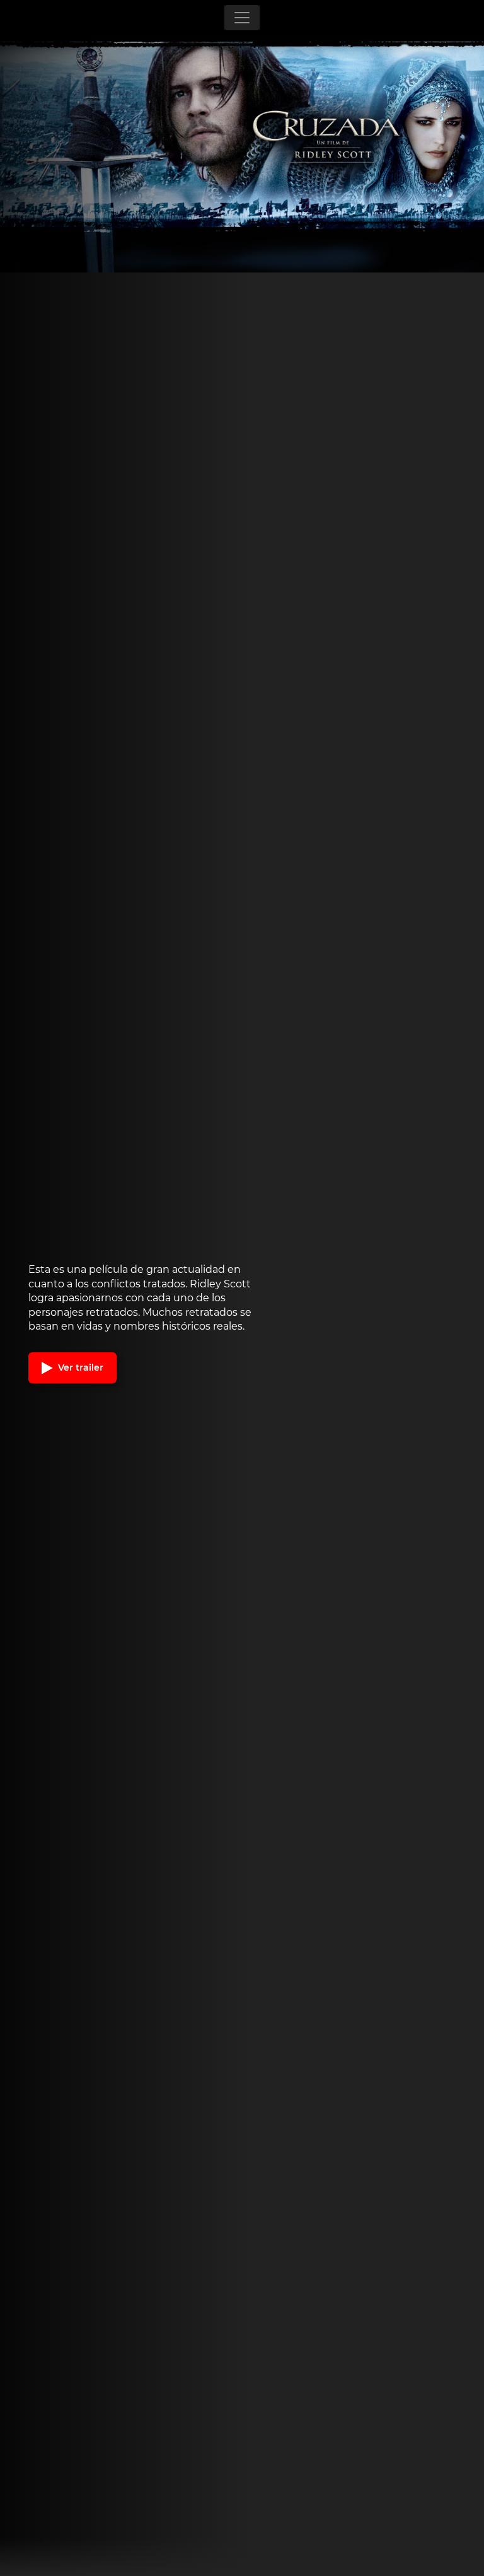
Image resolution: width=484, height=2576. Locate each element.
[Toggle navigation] (242, 18)
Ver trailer (79, 1367)
